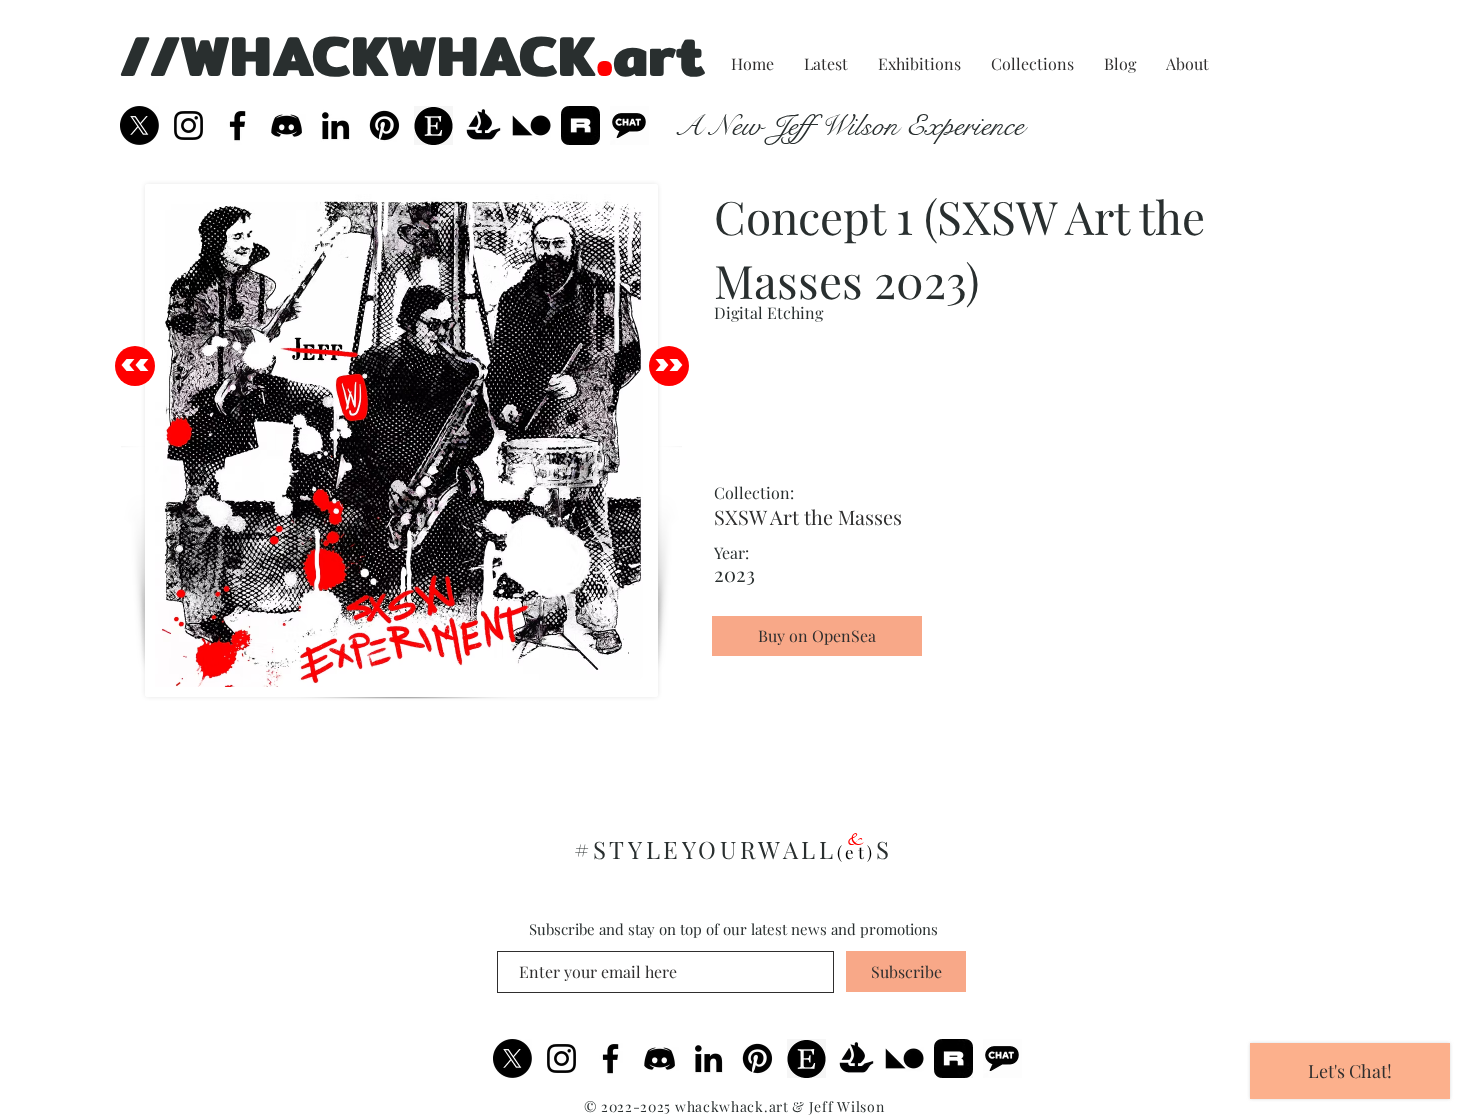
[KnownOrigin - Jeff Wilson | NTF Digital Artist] (531, 125)
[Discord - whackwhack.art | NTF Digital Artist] (286, 125)
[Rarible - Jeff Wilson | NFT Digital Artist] (580, 125)
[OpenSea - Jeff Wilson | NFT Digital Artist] (482, 125)
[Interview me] (629, 125)
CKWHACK (454, 55)
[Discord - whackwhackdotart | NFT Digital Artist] (659, 1058)
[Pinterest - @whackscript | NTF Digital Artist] (384, 125)
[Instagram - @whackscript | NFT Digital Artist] (561, 1058)
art (659, 55)
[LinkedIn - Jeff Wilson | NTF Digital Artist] (335, 125)
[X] (139, 125)
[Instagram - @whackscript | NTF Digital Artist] (188, 125)
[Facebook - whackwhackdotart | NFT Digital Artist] (610, 1058)
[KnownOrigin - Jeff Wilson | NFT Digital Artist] (904, 1058)
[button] (817, 672)
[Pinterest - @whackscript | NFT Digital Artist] (757, 1058)
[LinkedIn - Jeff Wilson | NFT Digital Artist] (708, 1058)
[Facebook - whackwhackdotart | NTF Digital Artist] (237, 125)
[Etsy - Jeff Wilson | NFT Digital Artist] (433, 125)
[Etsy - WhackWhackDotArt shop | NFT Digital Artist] (806, 1058)
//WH (196, 55)
